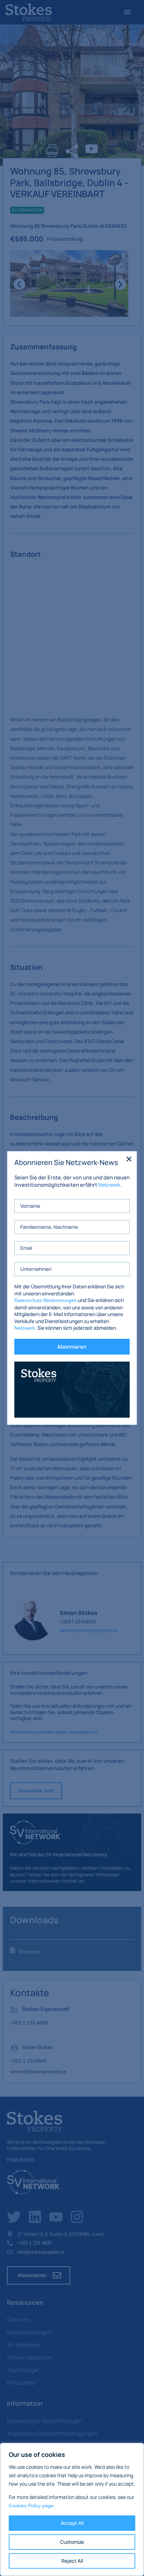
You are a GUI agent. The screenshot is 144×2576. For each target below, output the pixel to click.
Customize (72, 2542)
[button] (129, 1159)
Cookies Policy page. (32, 2506)
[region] (72, 2509)
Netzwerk (109, 1185)
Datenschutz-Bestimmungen (46, 1300)
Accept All (72, 2523)
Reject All (72, 2561)
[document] (72, 1288)
